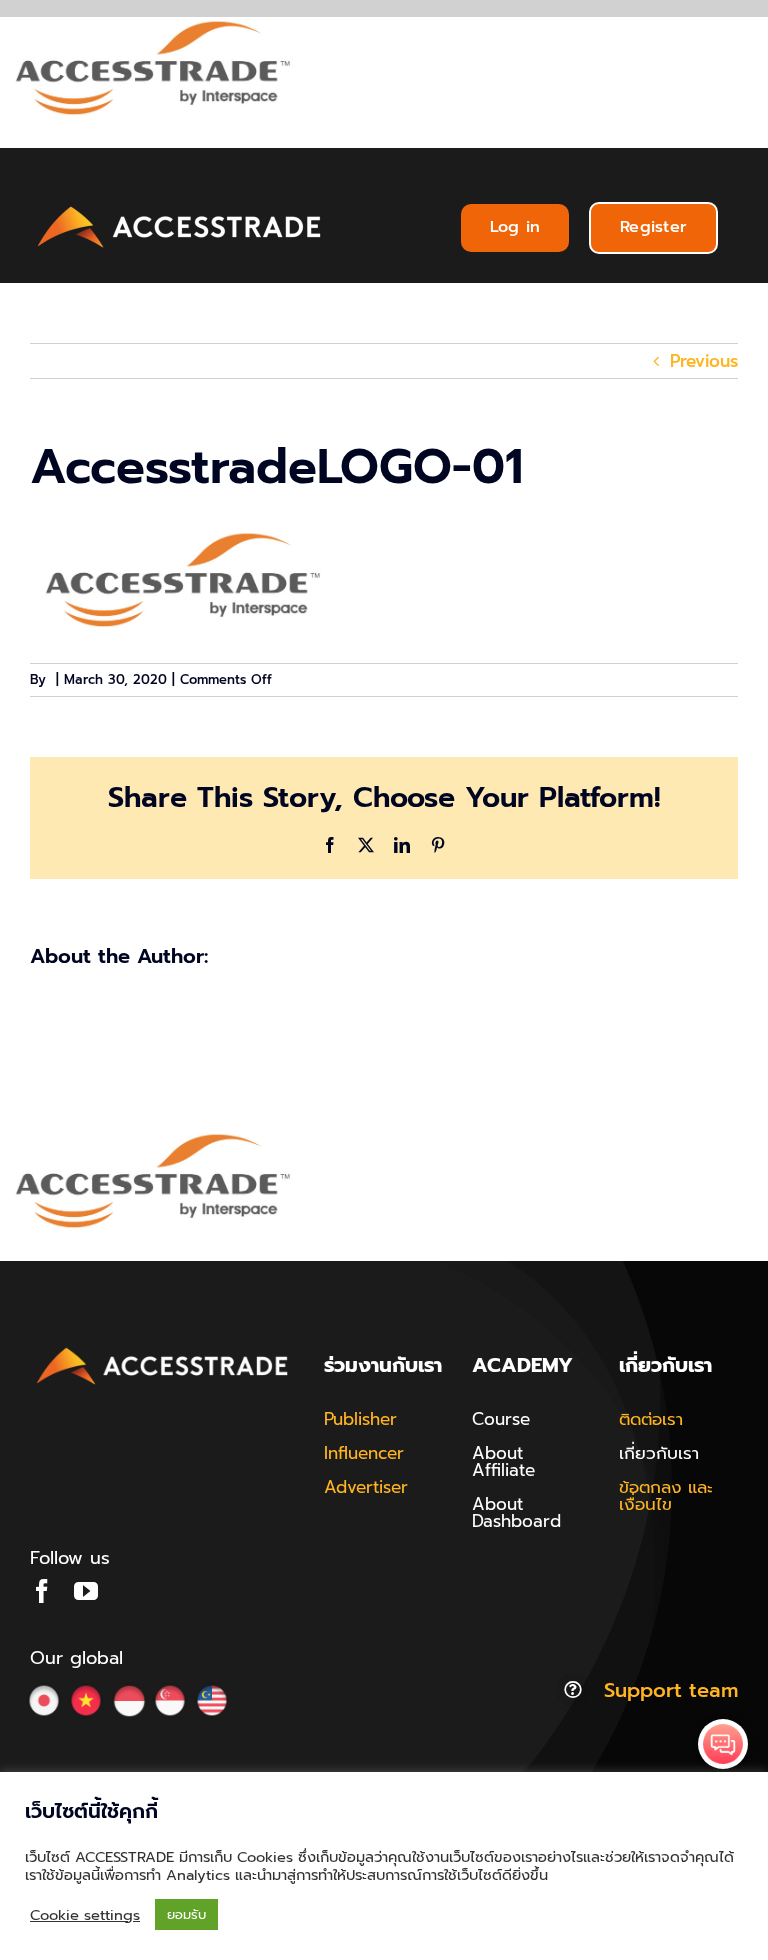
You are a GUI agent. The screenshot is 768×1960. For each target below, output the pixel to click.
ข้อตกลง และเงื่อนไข (666, 1495)
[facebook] (42, 1591)
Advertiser (366, 1487)
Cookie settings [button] (85, 1915)
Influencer (364, 1453)
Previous (704, 361)
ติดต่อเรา (651, 1419)
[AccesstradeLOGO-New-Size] (180, 207)
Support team (671, 1690)
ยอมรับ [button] (186, 1914)
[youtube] (86, 1591)
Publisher (360, 1419)
